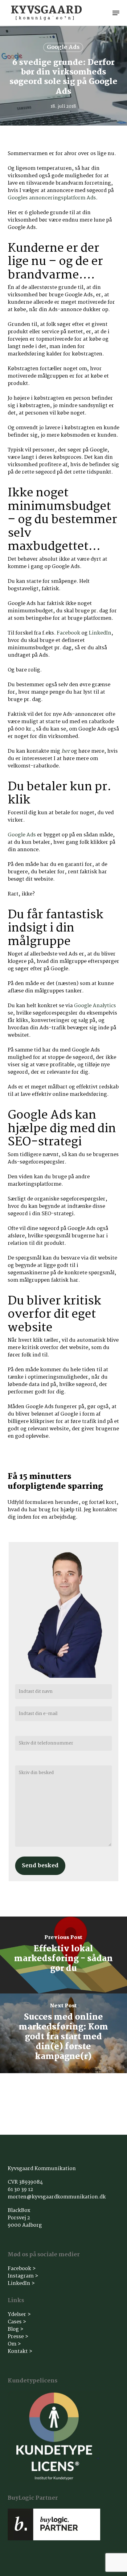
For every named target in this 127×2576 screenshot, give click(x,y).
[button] (116, 13)
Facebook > (22, 2269)
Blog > (16, 2329)
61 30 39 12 (20, 2190)
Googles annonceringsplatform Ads (52, 198)
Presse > (18, 2337)
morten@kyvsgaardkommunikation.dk (57, 2197)
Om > (14, 2344)
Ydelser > (19, 2315)
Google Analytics (95, 1006)
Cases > (17, 2322)
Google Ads (63, 47)
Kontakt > (20, 2352)
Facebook (68, 633)
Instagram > (23, 2276)
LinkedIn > (21, 2284)
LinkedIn (100, 633)
